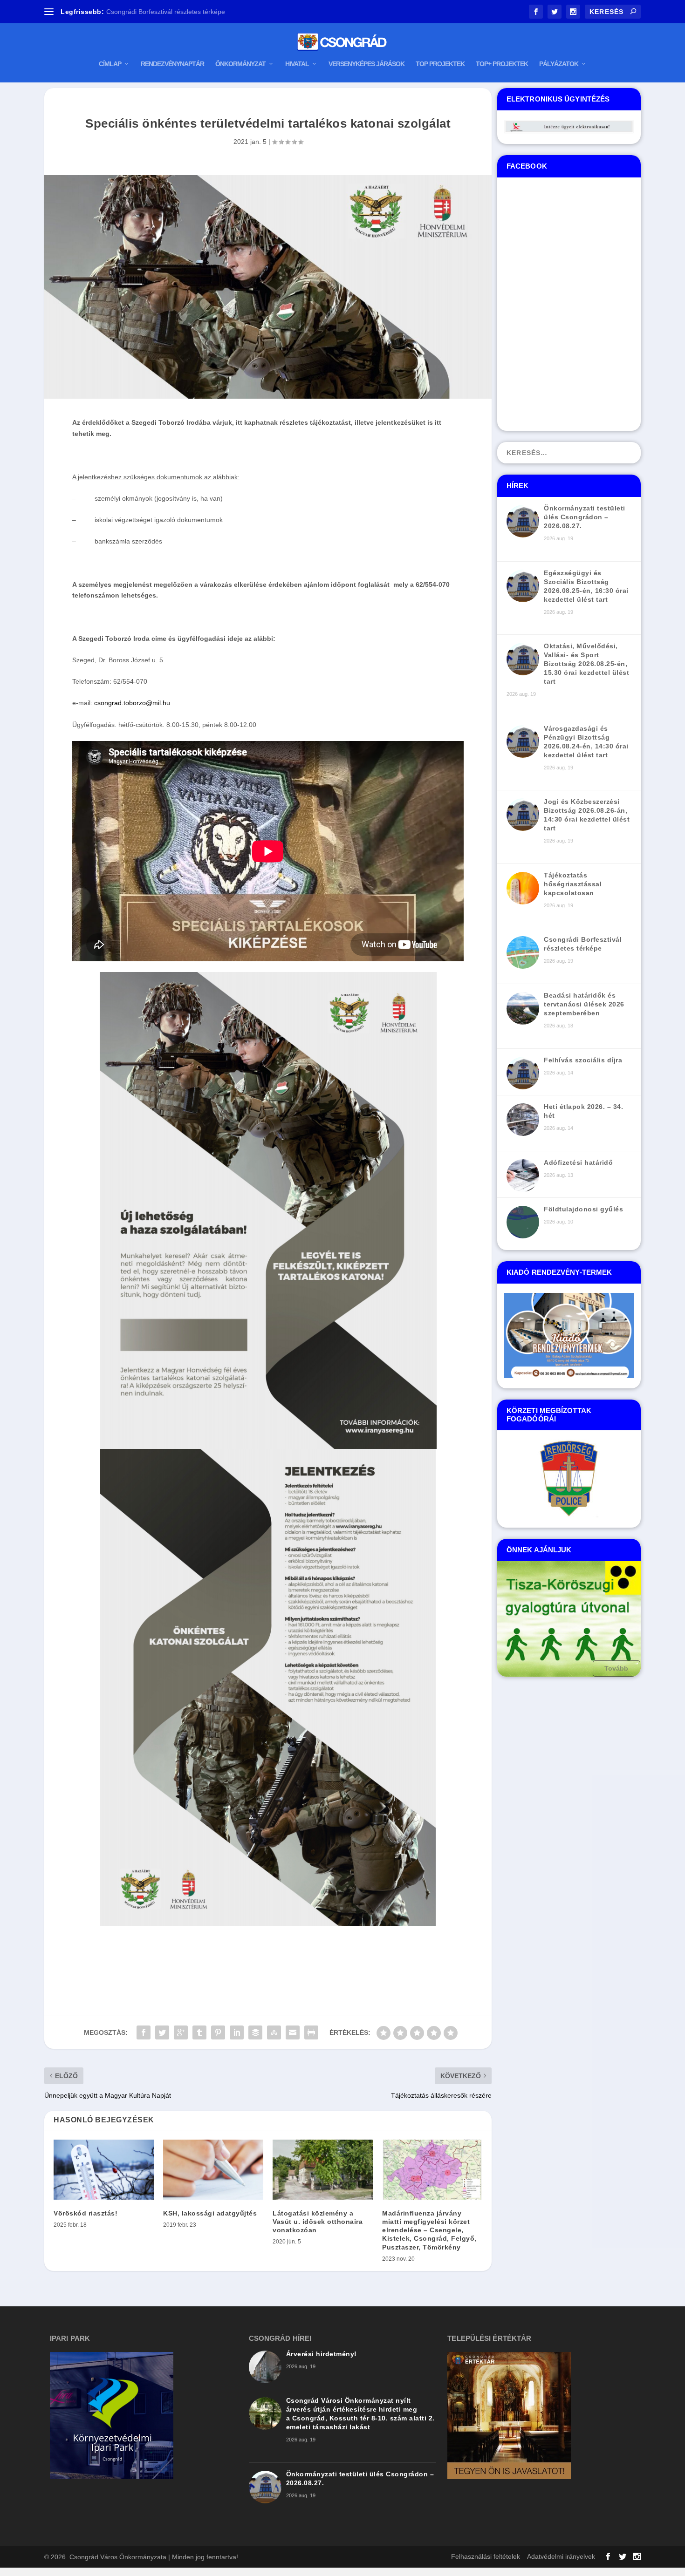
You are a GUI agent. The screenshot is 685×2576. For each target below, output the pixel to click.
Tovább (617, 1668)
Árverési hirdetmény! (322, 2354)
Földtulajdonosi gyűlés (583, 1209)
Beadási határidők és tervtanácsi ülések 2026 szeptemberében (584, 1004)
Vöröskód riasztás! (86, 2213)
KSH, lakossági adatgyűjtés (210, 2213)
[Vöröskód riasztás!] (104, 2170)
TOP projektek (440, 64)
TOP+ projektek (502, 64)
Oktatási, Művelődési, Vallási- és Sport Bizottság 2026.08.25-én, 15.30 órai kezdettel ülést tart (586, 664)
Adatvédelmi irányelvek (561, 2556)
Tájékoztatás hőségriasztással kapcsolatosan (573, 884)
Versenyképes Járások (366, 64)
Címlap (110, 64)
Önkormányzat (240, 64)
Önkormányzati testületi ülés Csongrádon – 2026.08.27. (585, 517)
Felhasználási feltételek (486, 2556)
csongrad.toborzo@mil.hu (132, 703)
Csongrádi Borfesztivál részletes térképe (166, 12)
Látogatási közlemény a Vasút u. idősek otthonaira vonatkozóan (318, 2222)
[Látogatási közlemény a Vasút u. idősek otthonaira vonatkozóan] (323, 2170)
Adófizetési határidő (578, 1162)
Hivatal (297, 64)
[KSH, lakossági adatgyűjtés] (213, 2170)
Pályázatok (559, 64)
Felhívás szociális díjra (583, 1060)
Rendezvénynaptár (172, 64)
